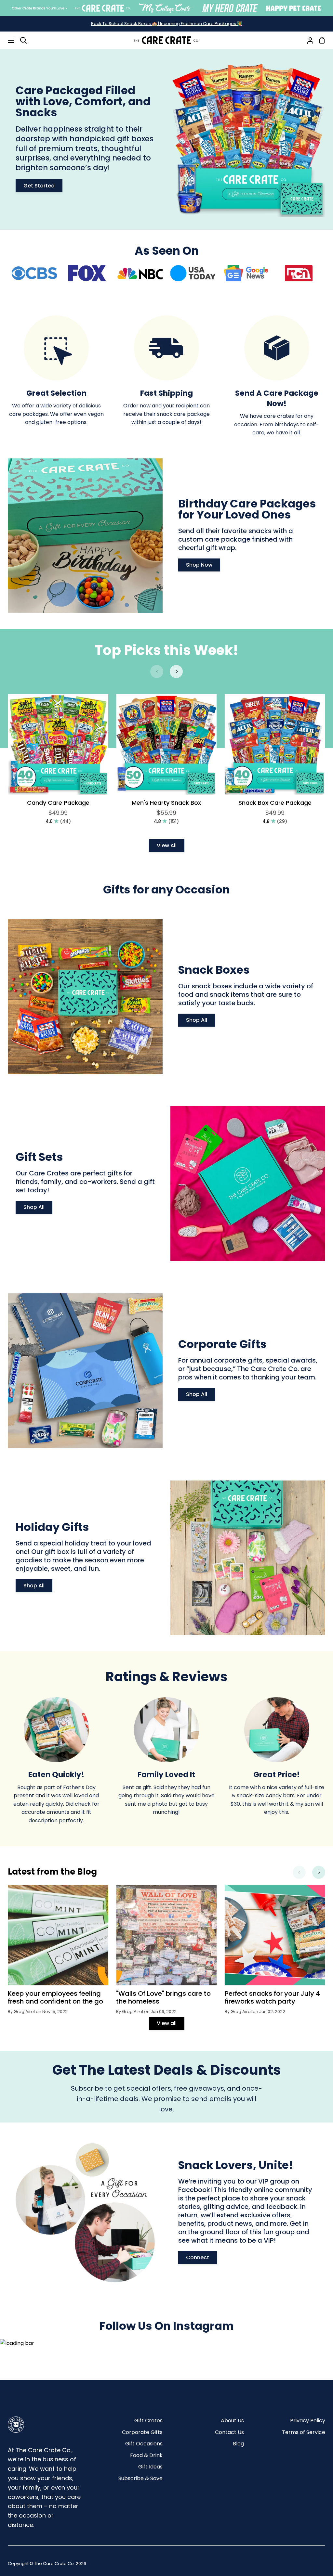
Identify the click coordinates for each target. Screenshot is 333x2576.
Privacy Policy (308, 2421)
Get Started (39, 186)
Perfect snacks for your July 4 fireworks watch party (272, 1997)
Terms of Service (304, 2432)
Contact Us (229, 2432)
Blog (238, 2444)
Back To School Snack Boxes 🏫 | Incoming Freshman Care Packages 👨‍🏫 (167, 24)
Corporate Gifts (142, 2432)
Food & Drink (146, 2455)
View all (167, 2023)
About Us (232, 2421)
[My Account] (308, 40)
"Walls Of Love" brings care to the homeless (163, 1997)
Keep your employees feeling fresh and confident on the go (55, 1997)
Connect (198, 2257)
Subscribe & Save (140, 2478)
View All (167, 846)
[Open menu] (7, 40)
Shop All (197, 1020)
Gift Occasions (144, 2444)
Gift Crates (148, 2421)
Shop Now (199, 565)
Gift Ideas (150, 2467)
